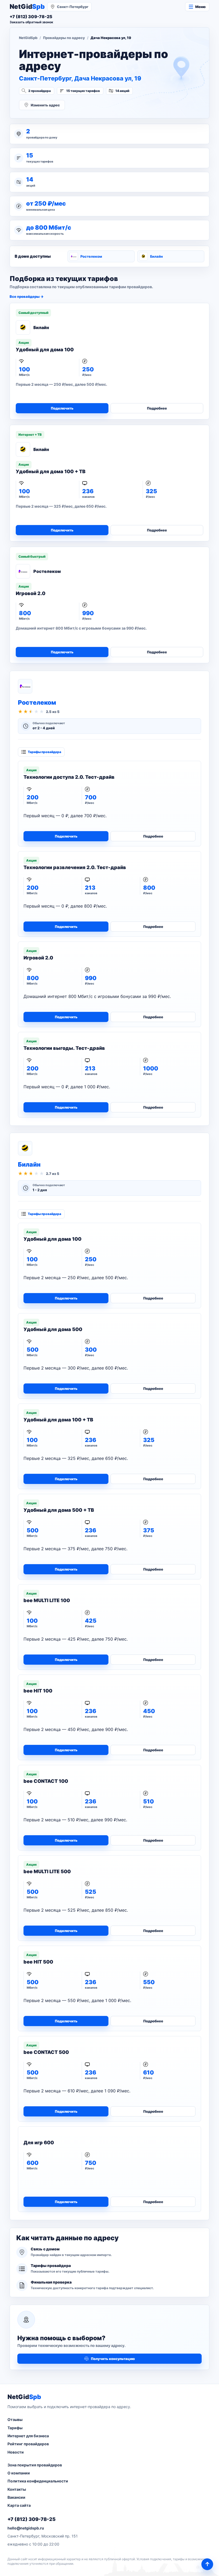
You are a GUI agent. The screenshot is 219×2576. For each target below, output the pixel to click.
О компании (19, 2473)
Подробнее (157, 408)
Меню (200, 7)
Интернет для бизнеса (28, 2436)
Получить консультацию (113, 2359)
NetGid (27, 7)
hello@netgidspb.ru (26, 2528)
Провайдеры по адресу (64, 38)
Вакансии (16, 2497)
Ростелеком (91, 256)
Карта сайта (19, 2505)
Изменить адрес (45, 105)
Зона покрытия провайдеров (35, 2465)
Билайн (157, 256)
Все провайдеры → (27, 296)
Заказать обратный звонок (31, 22)
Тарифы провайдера (44, 752)
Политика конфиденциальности (38, 2481)
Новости (16, 2452)
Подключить (62, 408)
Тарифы (15, 2428)
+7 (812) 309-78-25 (32, 2519)
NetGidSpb (28, 38)
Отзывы (15, 2419)
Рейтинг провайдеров (28, 2444)
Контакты (17, 2489)
